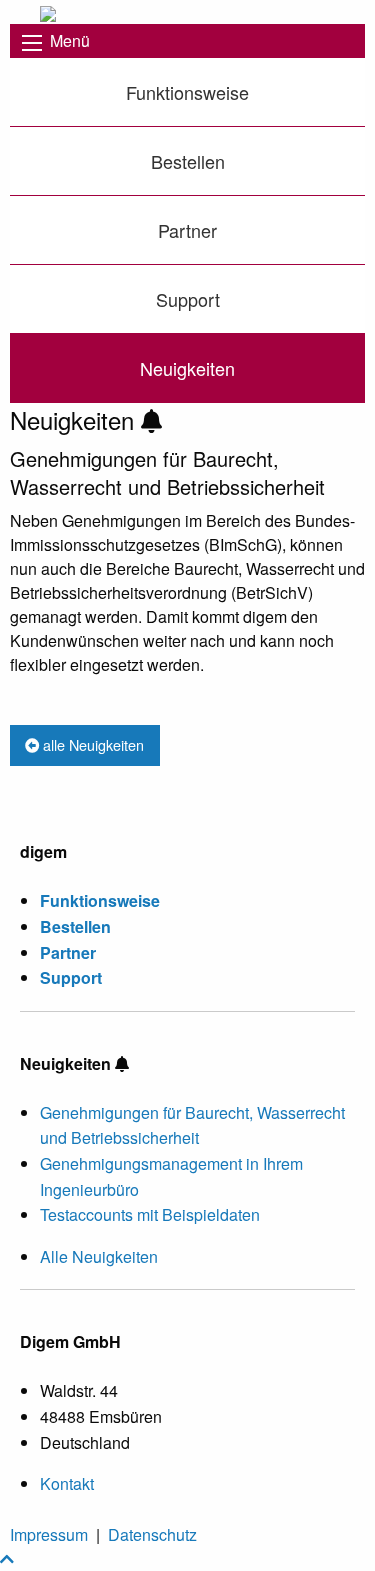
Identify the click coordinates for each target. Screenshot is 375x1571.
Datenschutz (152, 1534)
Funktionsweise (187, 92)
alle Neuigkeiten (91, 744)
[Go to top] (7, 1558)
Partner (187, 230)
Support (188, 299)
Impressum (49, 1534)
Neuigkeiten (187, 368)
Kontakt (67, 1483)
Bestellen (188, 161)
